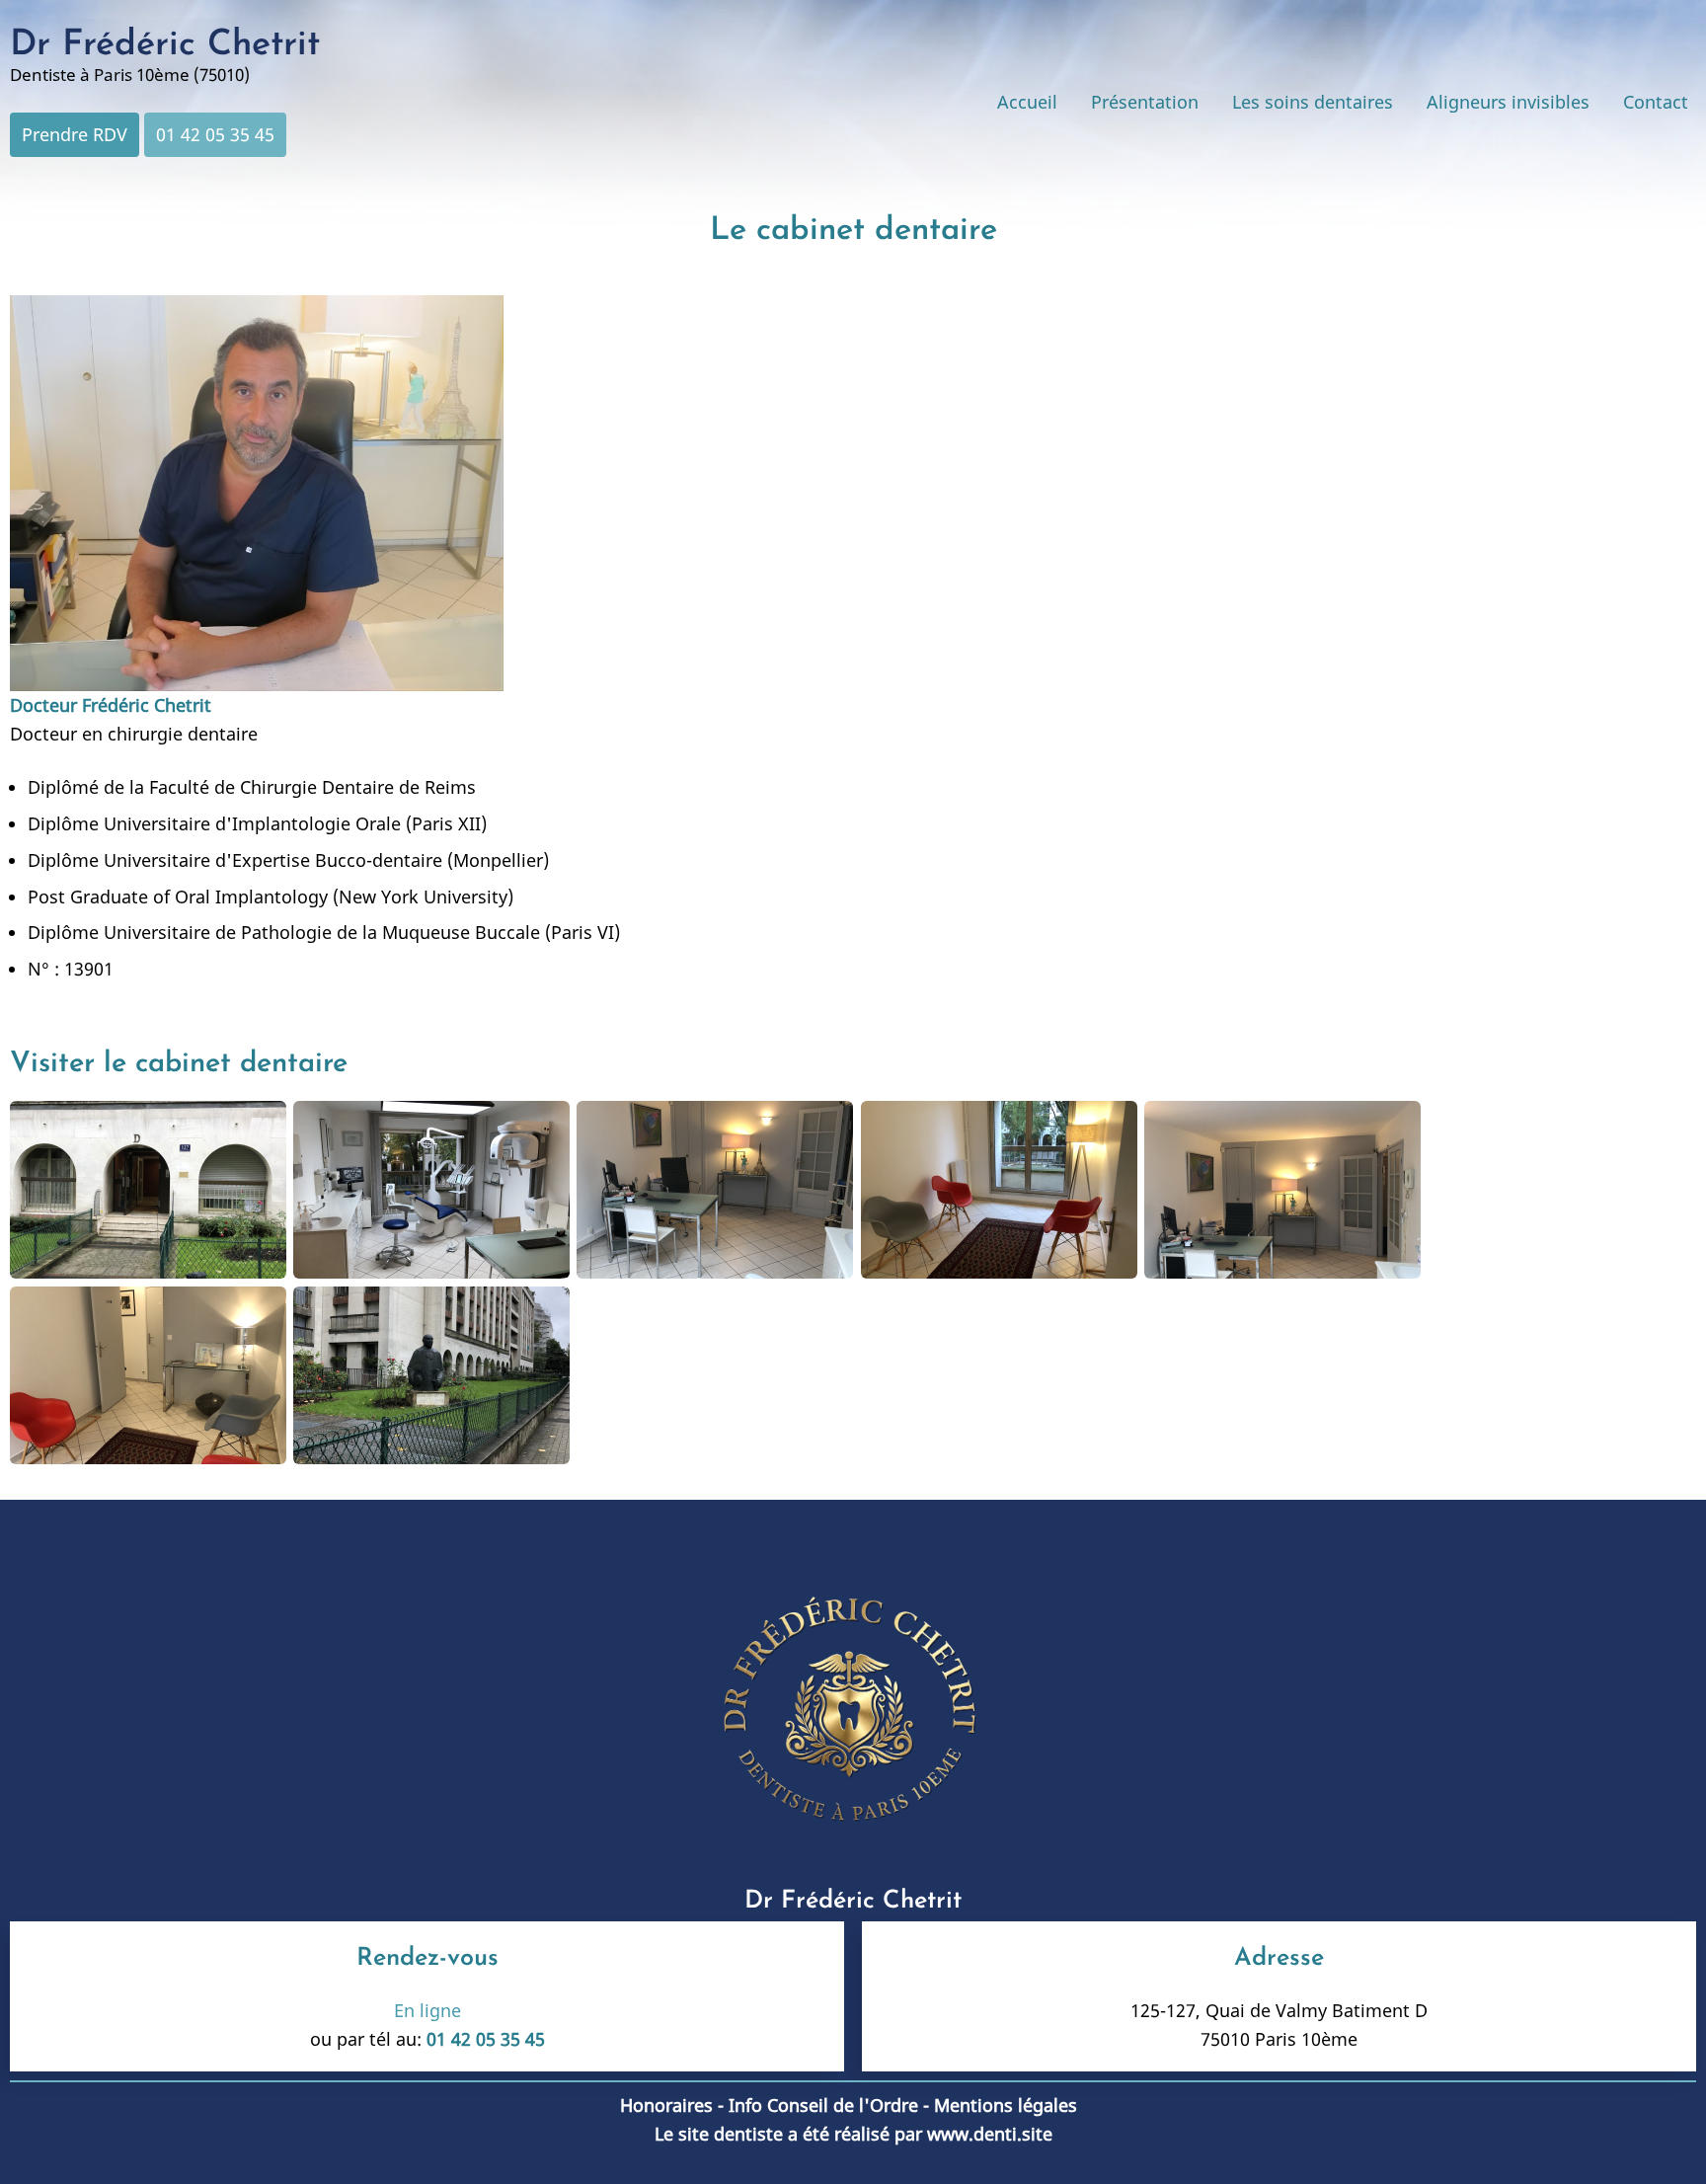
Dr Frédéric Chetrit (165, 45)
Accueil (1027, 102)
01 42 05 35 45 (215, 134)
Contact (1656, 102)
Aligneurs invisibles (1508, 102)
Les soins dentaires (1313, 102)
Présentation (1145, 102)
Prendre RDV (75, 134)
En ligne (427, 2010)
